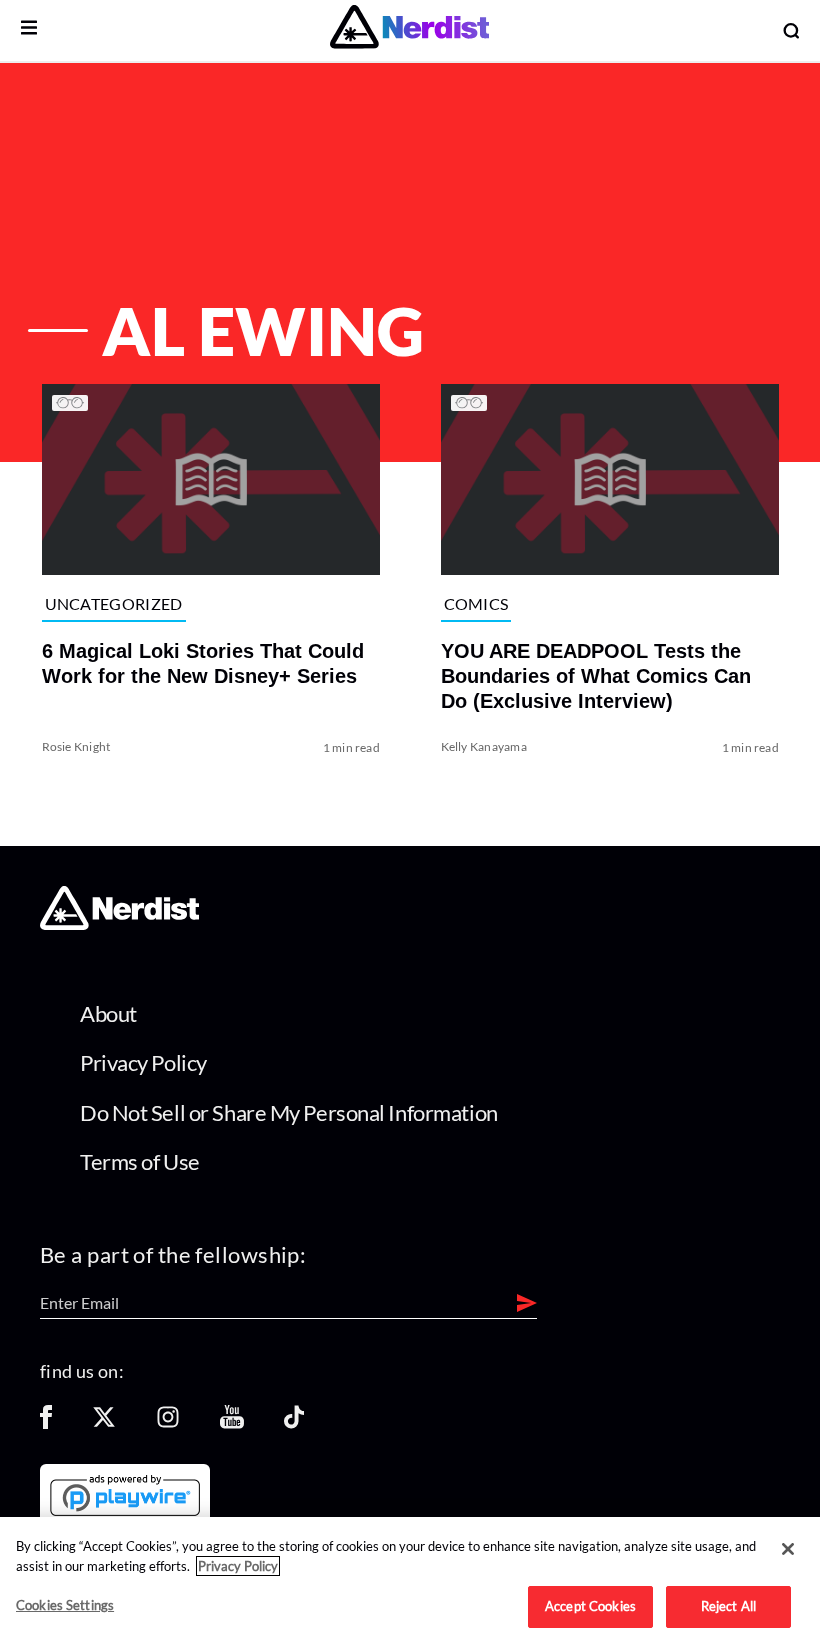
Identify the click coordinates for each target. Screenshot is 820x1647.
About (108, 1013)
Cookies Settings (65, 1605)
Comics (476, 603)
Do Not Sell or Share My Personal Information (289, 1112)
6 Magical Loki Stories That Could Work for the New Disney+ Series (202, 662)
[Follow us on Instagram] (168, 1423)
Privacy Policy (143, 1062)
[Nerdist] (409, 30)
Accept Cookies (590, 1606)
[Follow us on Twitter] (104, 1423)
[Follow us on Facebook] (46, 1423)
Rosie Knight (75, 745)
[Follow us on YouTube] (232, 1423)
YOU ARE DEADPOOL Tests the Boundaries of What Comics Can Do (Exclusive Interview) (596, 675)
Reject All (728, 1606)
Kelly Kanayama (484, 745)
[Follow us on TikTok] (294, 1423)
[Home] (119, 924)
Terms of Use (140, 1161)
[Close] (788, 1549)
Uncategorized (113, 603)
